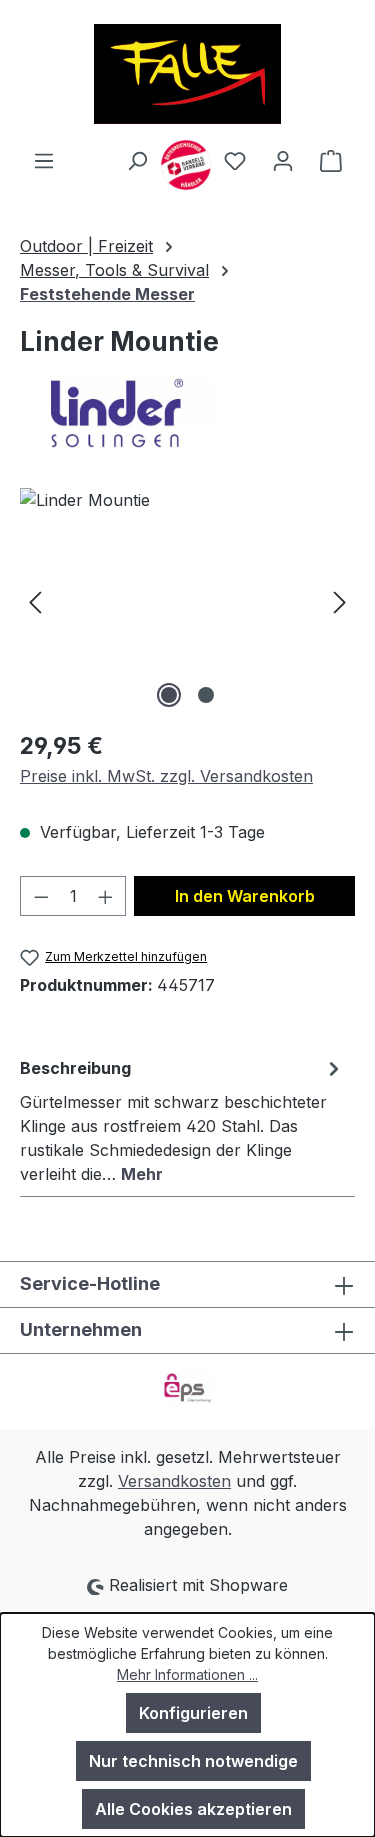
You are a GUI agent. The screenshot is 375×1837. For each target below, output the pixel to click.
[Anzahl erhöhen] (106, 896)
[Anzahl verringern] (41, 896)
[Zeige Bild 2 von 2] (206, 695)
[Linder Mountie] (187, 600)
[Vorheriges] (35, 600)
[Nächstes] (340, 600)
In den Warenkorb (245, 896)
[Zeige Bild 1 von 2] (169, 695)
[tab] (182, 1120)
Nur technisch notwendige (193, 1761)
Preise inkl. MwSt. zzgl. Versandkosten (166, 776)
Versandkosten (174, 1481)
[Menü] (44, 160)
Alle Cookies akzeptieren (193, 1809)
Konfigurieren (193, 1713)
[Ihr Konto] (283, 160)
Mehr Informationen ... (187, 1674)
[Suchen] (137, 160)
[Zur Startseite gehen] (187, 74)
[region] (187, 600)
